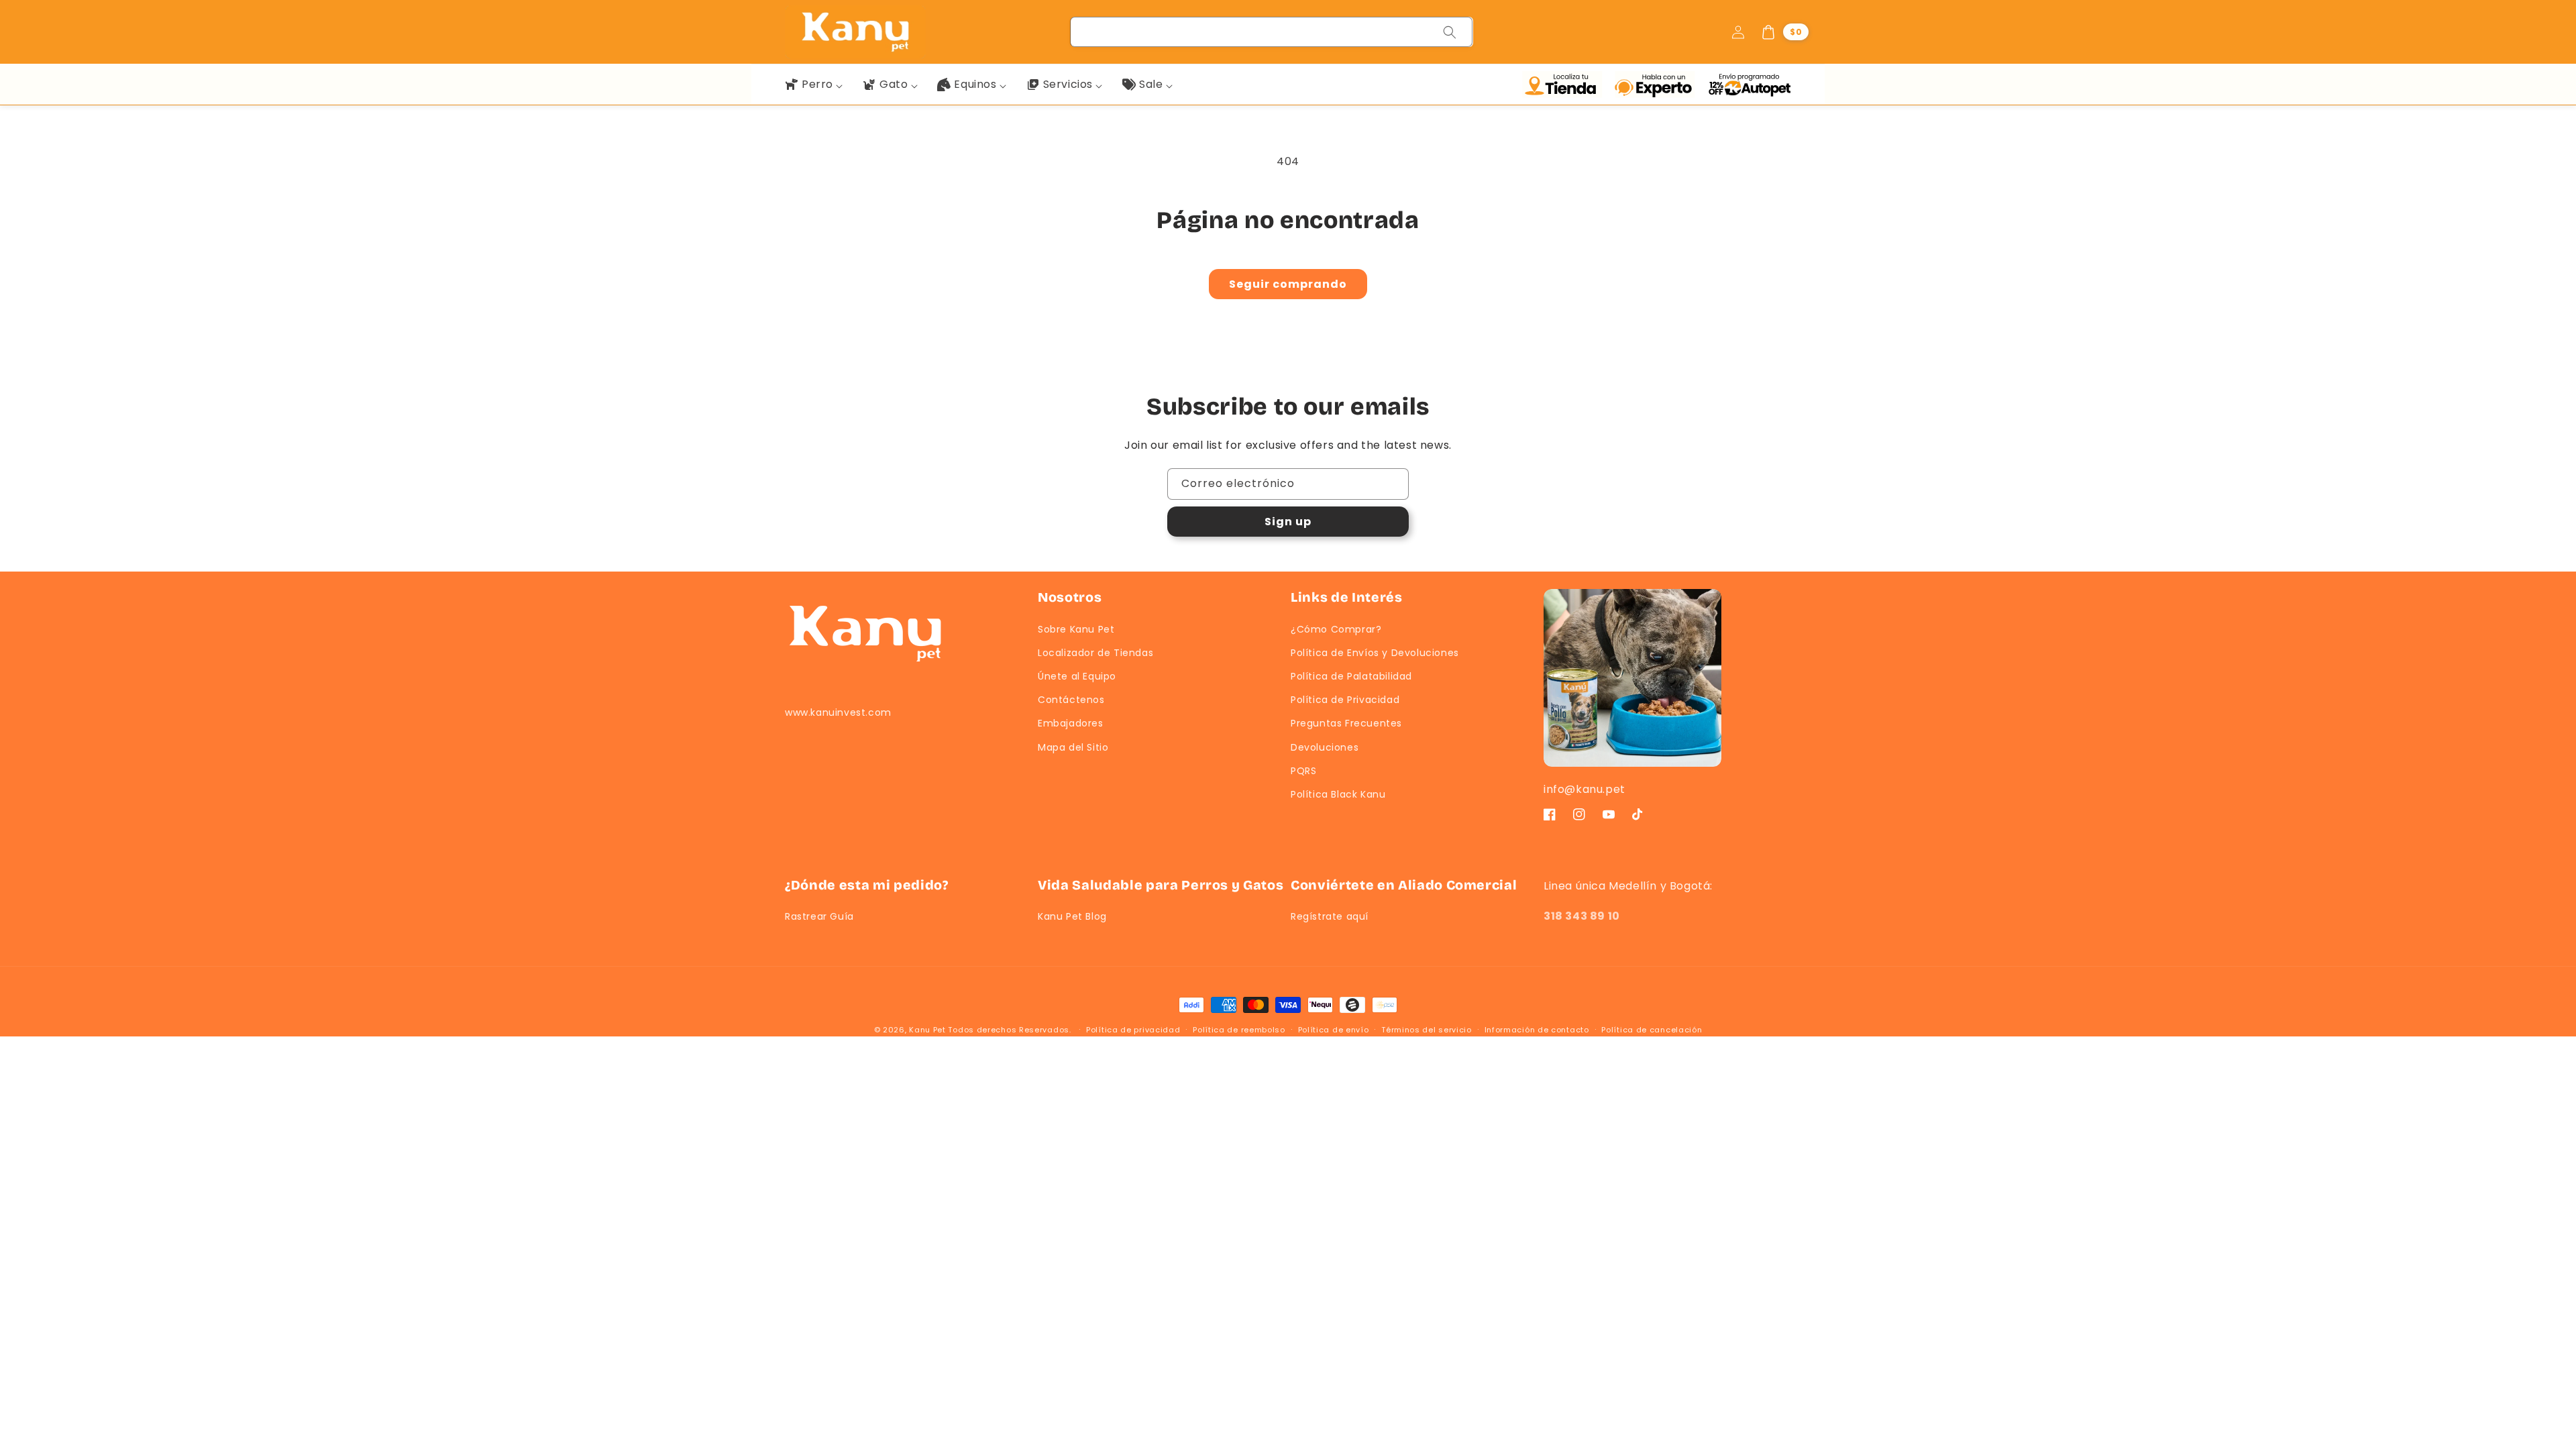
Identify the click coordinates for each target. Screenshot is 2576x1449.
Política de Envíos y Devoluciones (1375, 653)
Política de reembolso (1239, 1030)
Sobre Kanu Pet (1076, 629)
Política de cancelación (1652, 1030)
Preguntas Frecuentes (1346, 723)
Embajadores (1071, 723)
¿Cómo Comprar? (1336, 629)
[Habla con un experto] (1658, 85)
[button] (1784, 32)
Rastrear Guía (819, 916)
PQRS (1303, 771)
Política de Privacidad (1345, 700)
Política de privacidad (1133, 1030)
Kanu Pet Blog (1072, 916)
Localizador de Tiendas (1095, 653)
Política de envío (1334, 1030)
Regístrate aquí (1330, 916)
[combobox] (1272, 32)
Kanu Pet (928, 1030)
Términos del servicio (1427, 1030)
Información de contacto (1537, 1030)
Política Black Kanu (1338, 794)
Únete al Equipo (1077, 676)
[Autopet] (1749, 85)
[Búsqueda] (1450, 32)
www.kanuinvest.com (838, 712)
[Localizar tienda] (1565, 85)
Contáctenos (1071, 700)
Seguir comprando (1288, 284)
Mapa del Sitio (1073, 747)
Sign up (1288, 522)
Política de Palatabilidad (1351, 676)
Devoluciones (1325, 747)
